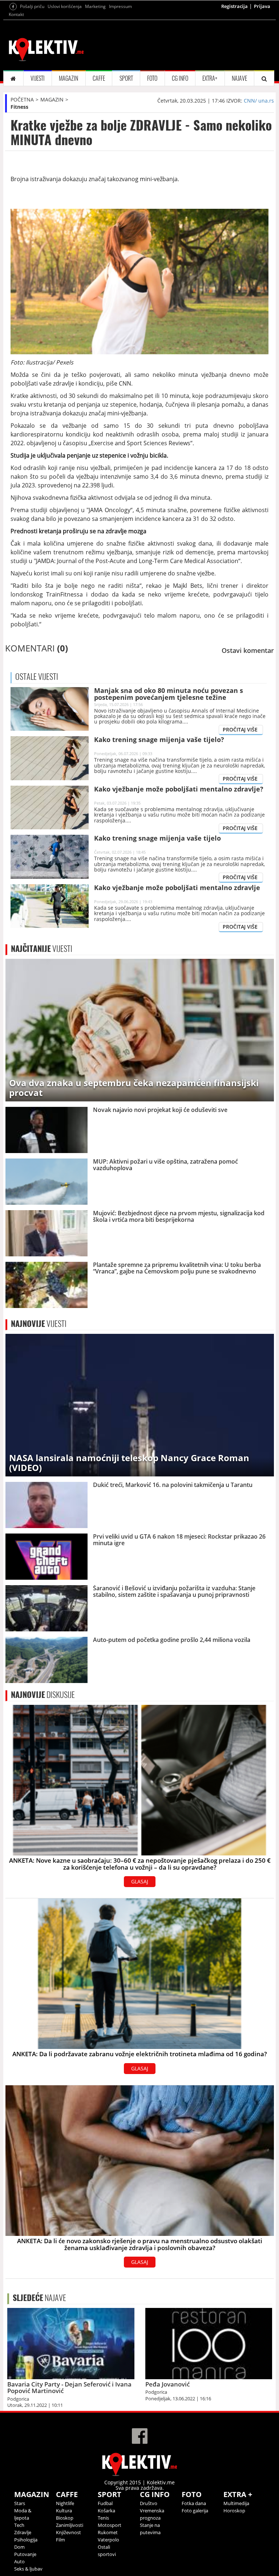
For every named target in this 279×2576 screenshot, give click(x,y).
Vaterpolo (108, 2540)
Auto (19, 2561)
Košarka (106, 2511)
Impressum (120, 6)
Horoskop (234, 2511)
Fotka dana (194, 2503)
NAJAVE (239, 78)
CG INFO (180, 78)
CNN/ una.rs (259, 101)
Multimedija (236, 2503)
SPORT (126, 78)
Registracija (234, 6)
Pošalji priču (32, 6)
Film (60, 2540)
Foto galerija (195, 2511)
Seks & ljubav (28, 2569)
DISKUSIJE (43, 1695)
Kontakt (16, 14)
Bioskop (65, 2518)
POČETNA (22, 99)
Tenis (103, 2518)
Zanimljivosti (70, 2525)
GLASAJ (140, 1881)
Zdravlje (23, 2532)
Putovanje (25, 2554)
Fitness (19, 107)
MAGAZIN (68, 78)
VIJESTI (38, 78)
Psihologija (26, 2540)
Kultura (64, 2511)
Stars (20, 2503)
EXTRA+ (210, 78)
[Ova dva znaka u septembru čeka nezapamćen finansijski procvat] (140, 1030)
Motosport (110, 2525)
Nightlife (65, 2503)
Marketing (95, 6)
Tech (19, 2525)
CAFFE (99, 78)
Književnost (68, 2532)
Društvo (149, 2503)
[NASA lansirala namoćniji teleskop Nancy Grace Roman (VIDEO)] (140, 1405)
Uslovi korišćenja (65, 6)
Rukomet (108, 2532)
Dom (19, 2547)
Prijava (262, 6)
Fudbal (105, 2503)
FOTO (152, 78)
